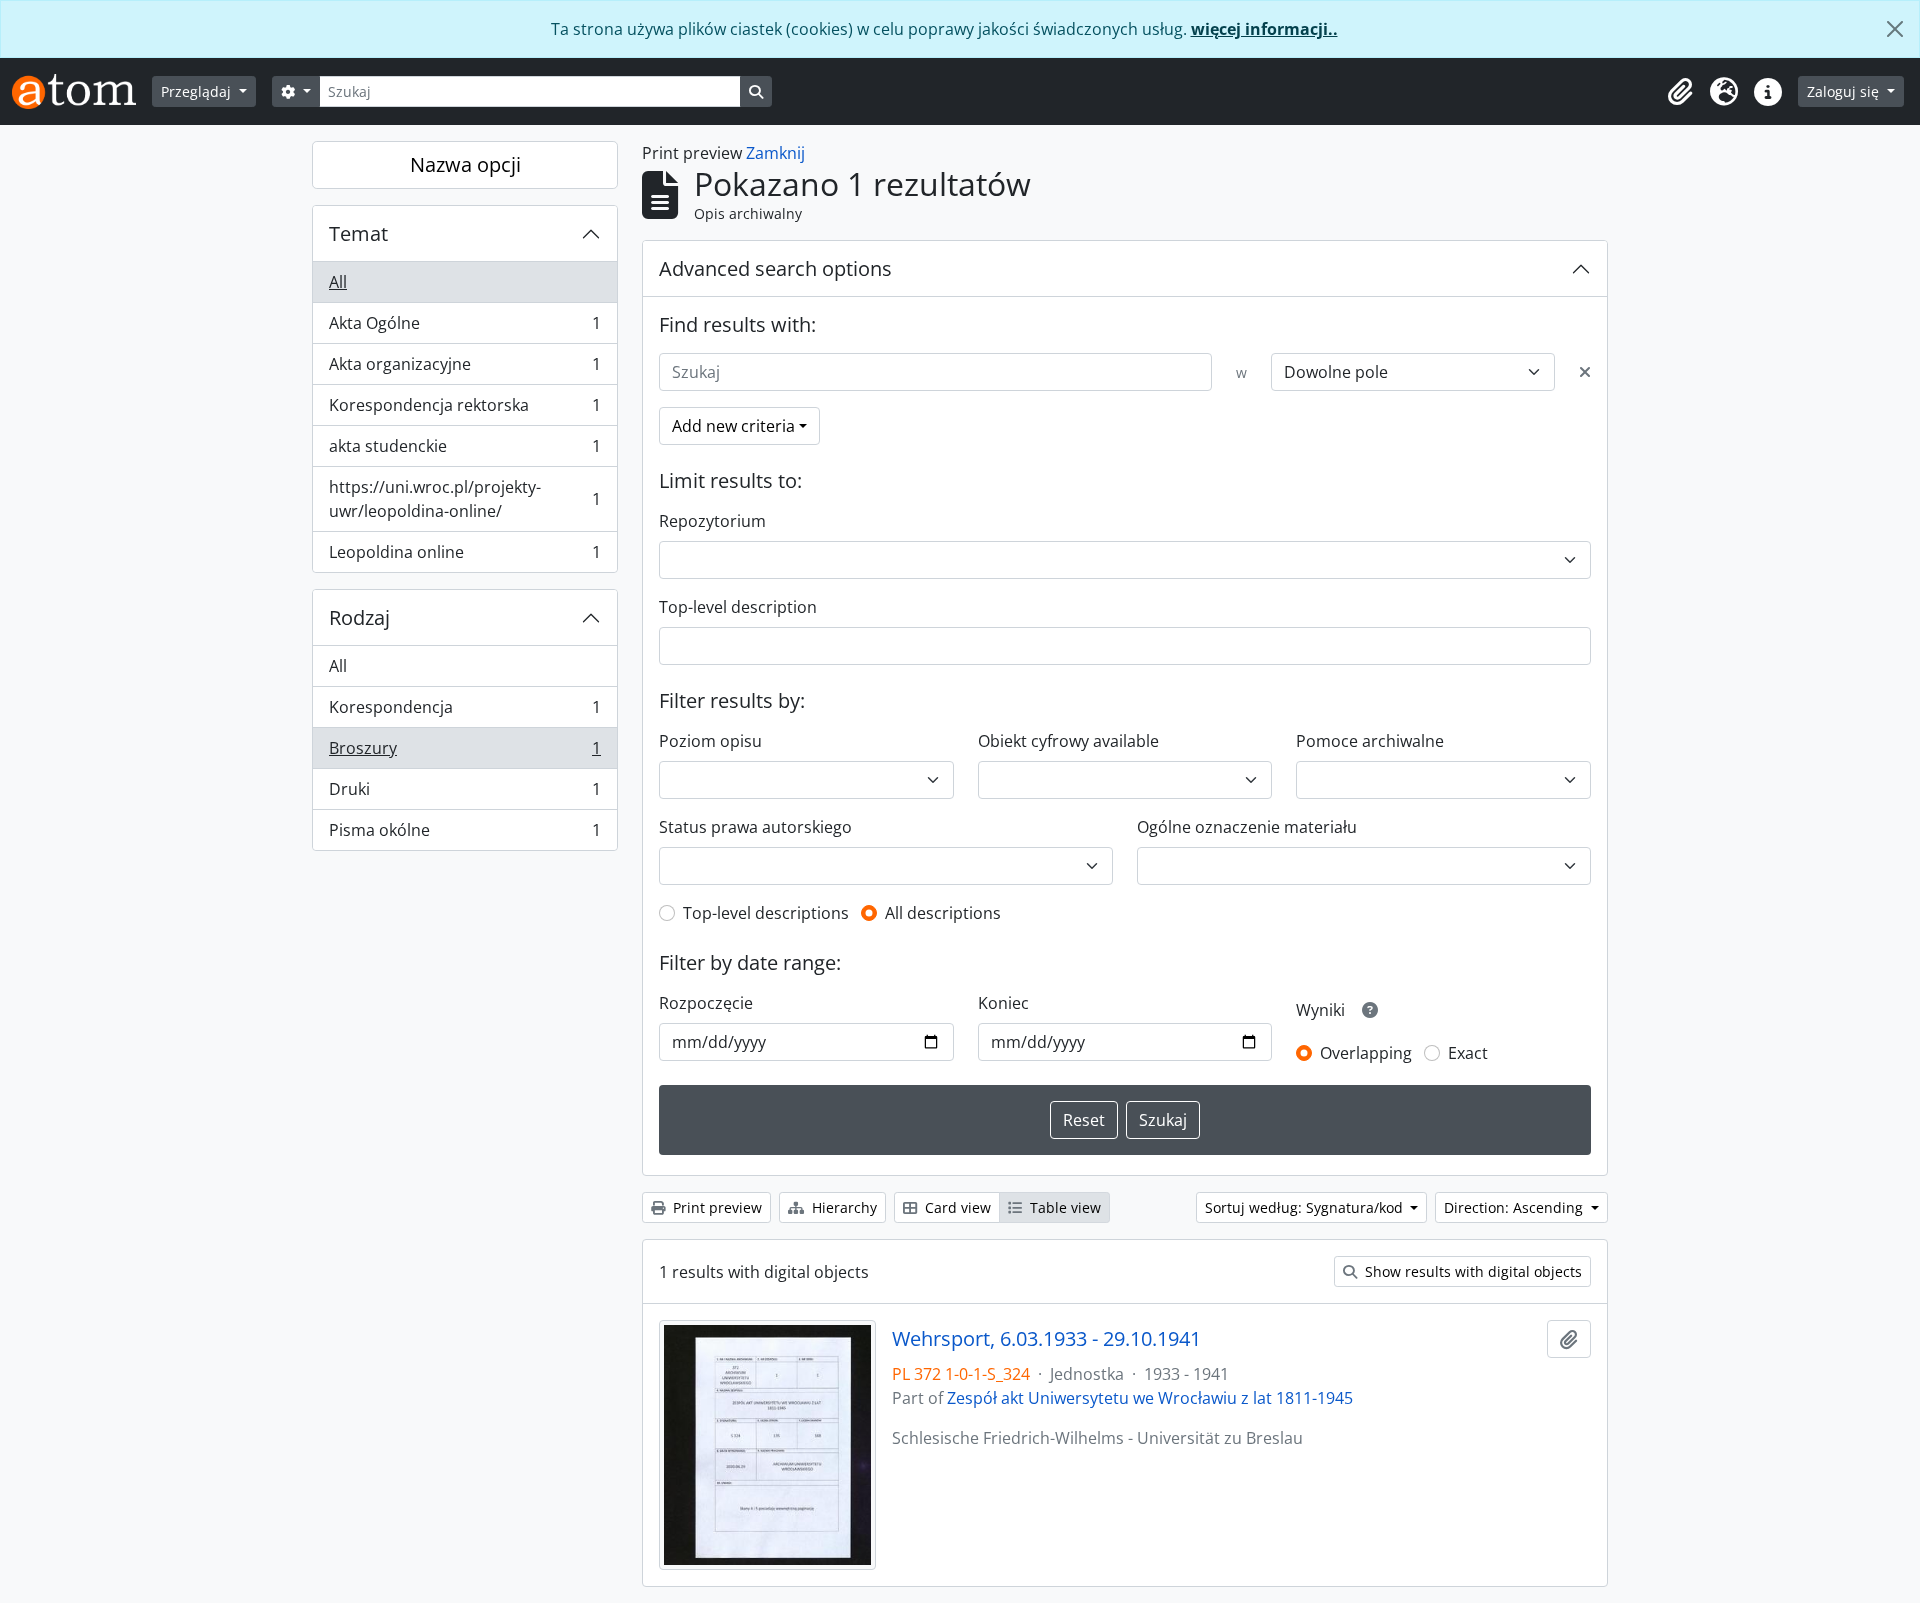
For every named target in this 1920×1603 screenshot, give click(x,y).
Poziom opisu (710, 741)
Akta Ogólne (464, 328)
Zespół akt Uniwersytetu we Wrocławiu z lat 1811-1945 (1150, 1398)
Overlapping (1366, 1053)
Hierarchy (842, 1207)
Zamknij (775, 153)
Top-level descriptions (766, 913)
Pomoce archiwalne (1370, 741)
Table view (1063, 1207)
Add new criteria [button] (733, 426)
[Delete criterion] (1585, 372)
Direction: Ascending (1515, 1207)
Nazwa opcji (465, 164)
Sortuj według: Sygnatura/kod (1306, 1207)
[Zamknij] (1895, 29)
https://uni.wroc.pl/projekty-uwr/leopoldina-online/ (464, 499)
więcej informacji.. (1264, 29)
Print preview (715, 1207)
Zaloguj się (1845, 91)
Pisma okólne (464, 834)
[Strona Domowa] (82, 91)
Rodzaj (359, 617)
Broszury (464, 753)
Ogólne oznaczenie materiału (1247, 827)
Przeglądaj (198, 91)
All (338, 282)
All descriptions (943, 913)
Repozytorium (712, 521)
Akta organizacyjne (464, 369)
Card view (956, 1207)
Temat (358, 233)
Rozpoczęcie (706, 1003)
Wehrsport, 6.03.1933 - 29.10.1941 (1046, 1339)
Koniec (1003, 1003)
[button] (1680, 92)
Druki (464, 794)
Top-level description (738, 607)
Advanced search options (775, 268)
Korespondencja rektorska (464, 410)
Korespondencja (464, 712)
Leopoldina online (464, 556)
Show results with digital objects (1471, 1271)
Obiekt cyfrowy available (1068, 741)
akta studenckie (464, 451)
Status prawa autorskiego (755, 827)
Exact (1468, 1053)
